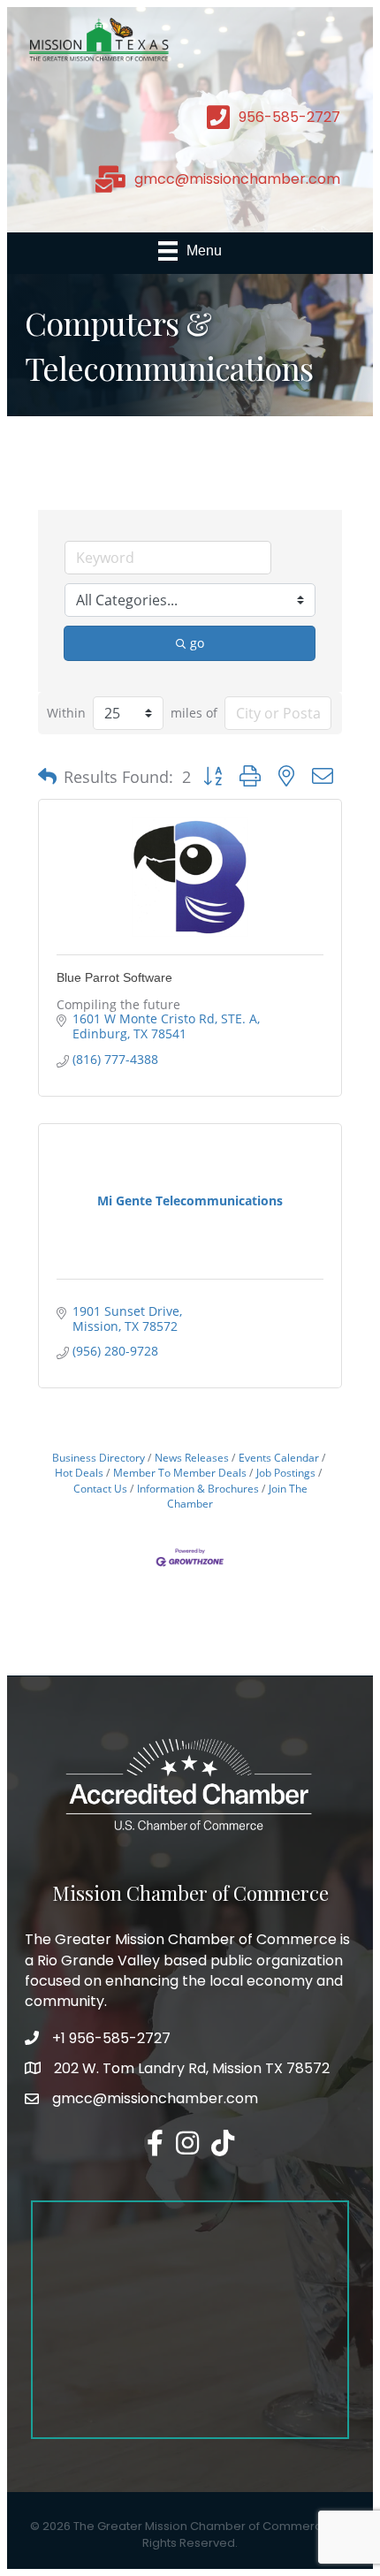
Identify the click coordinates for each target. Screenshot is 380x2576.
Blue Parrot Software (114, 977)
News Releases (192, 1457)
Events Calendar (279, 1457)
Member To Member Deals (180, 1472)
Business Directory (99, 1457)
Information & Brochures (198, 1488)
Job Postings (286, 1472)
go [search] (197, 643)
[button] (47, 777)
